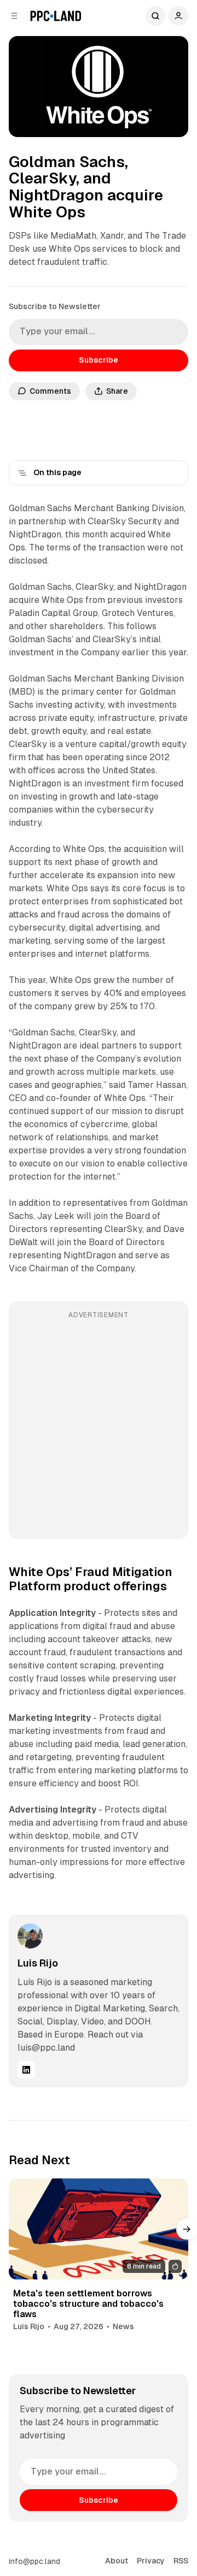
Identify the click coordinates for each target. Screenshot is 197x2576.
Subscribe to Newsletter (55, 306)
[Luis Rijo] (30, 1936)
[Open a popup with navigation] (14, 16)
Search (155, 16)
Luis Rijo (38, 1963)
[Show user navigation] (178, 16)
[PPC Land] (56, 16)
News (123, 2326)
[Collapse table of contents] (22, 473)
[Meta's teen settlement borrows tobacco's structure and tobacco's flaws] (99, 2229)
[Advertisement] (99, 1428)
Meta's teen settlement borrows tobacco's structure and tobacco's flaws (88, 2304)
